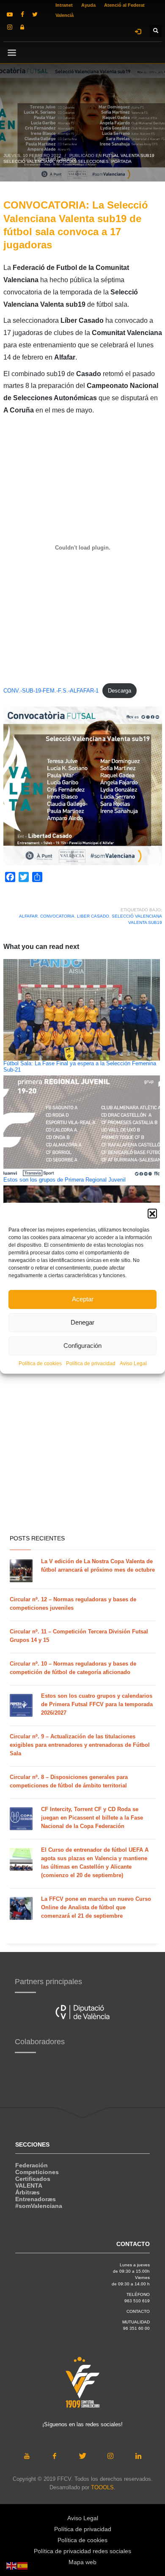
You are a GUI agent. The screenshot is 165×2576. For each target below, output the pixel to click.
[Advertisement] (82, 1439)
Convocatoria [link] (57, 916)
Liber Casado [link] (93, 916)
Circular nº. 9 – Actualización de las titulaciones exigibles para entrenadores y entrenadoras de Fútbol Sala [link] (80, 1745)
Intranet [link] (64, 5)
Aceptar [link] (83, 1299)
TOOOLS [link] (102, 2487)
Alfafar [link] (28, 916)
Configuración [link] (82, 1346)
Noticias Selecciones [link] (82, 161)
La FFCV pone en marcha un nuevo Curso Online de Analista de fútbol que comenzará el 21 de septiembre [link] (96, 1907)
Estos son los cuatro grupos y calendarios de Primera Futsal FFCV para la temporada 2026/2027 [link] (97, 1704)
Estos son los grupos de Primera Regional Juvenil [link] (65, 1180)
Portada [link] (121, 161)
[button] (152, 1213)
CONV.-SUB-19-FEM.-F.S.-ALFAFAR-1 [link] (51, 691)
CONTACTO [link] (138, 2311)
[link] (10, 14)
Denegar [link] (82, 1322)
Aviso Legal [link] (133, 1364)
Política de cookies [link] (40, 1364)
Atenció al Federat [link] (124, 5)
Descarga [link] (120, 691)
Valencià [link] (65, 15)
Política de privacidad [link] (91, 1364)
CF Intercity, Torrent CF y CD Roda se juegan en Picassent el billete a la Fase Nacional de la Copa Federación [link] (92, 1818)
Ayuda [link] (88, 5)
